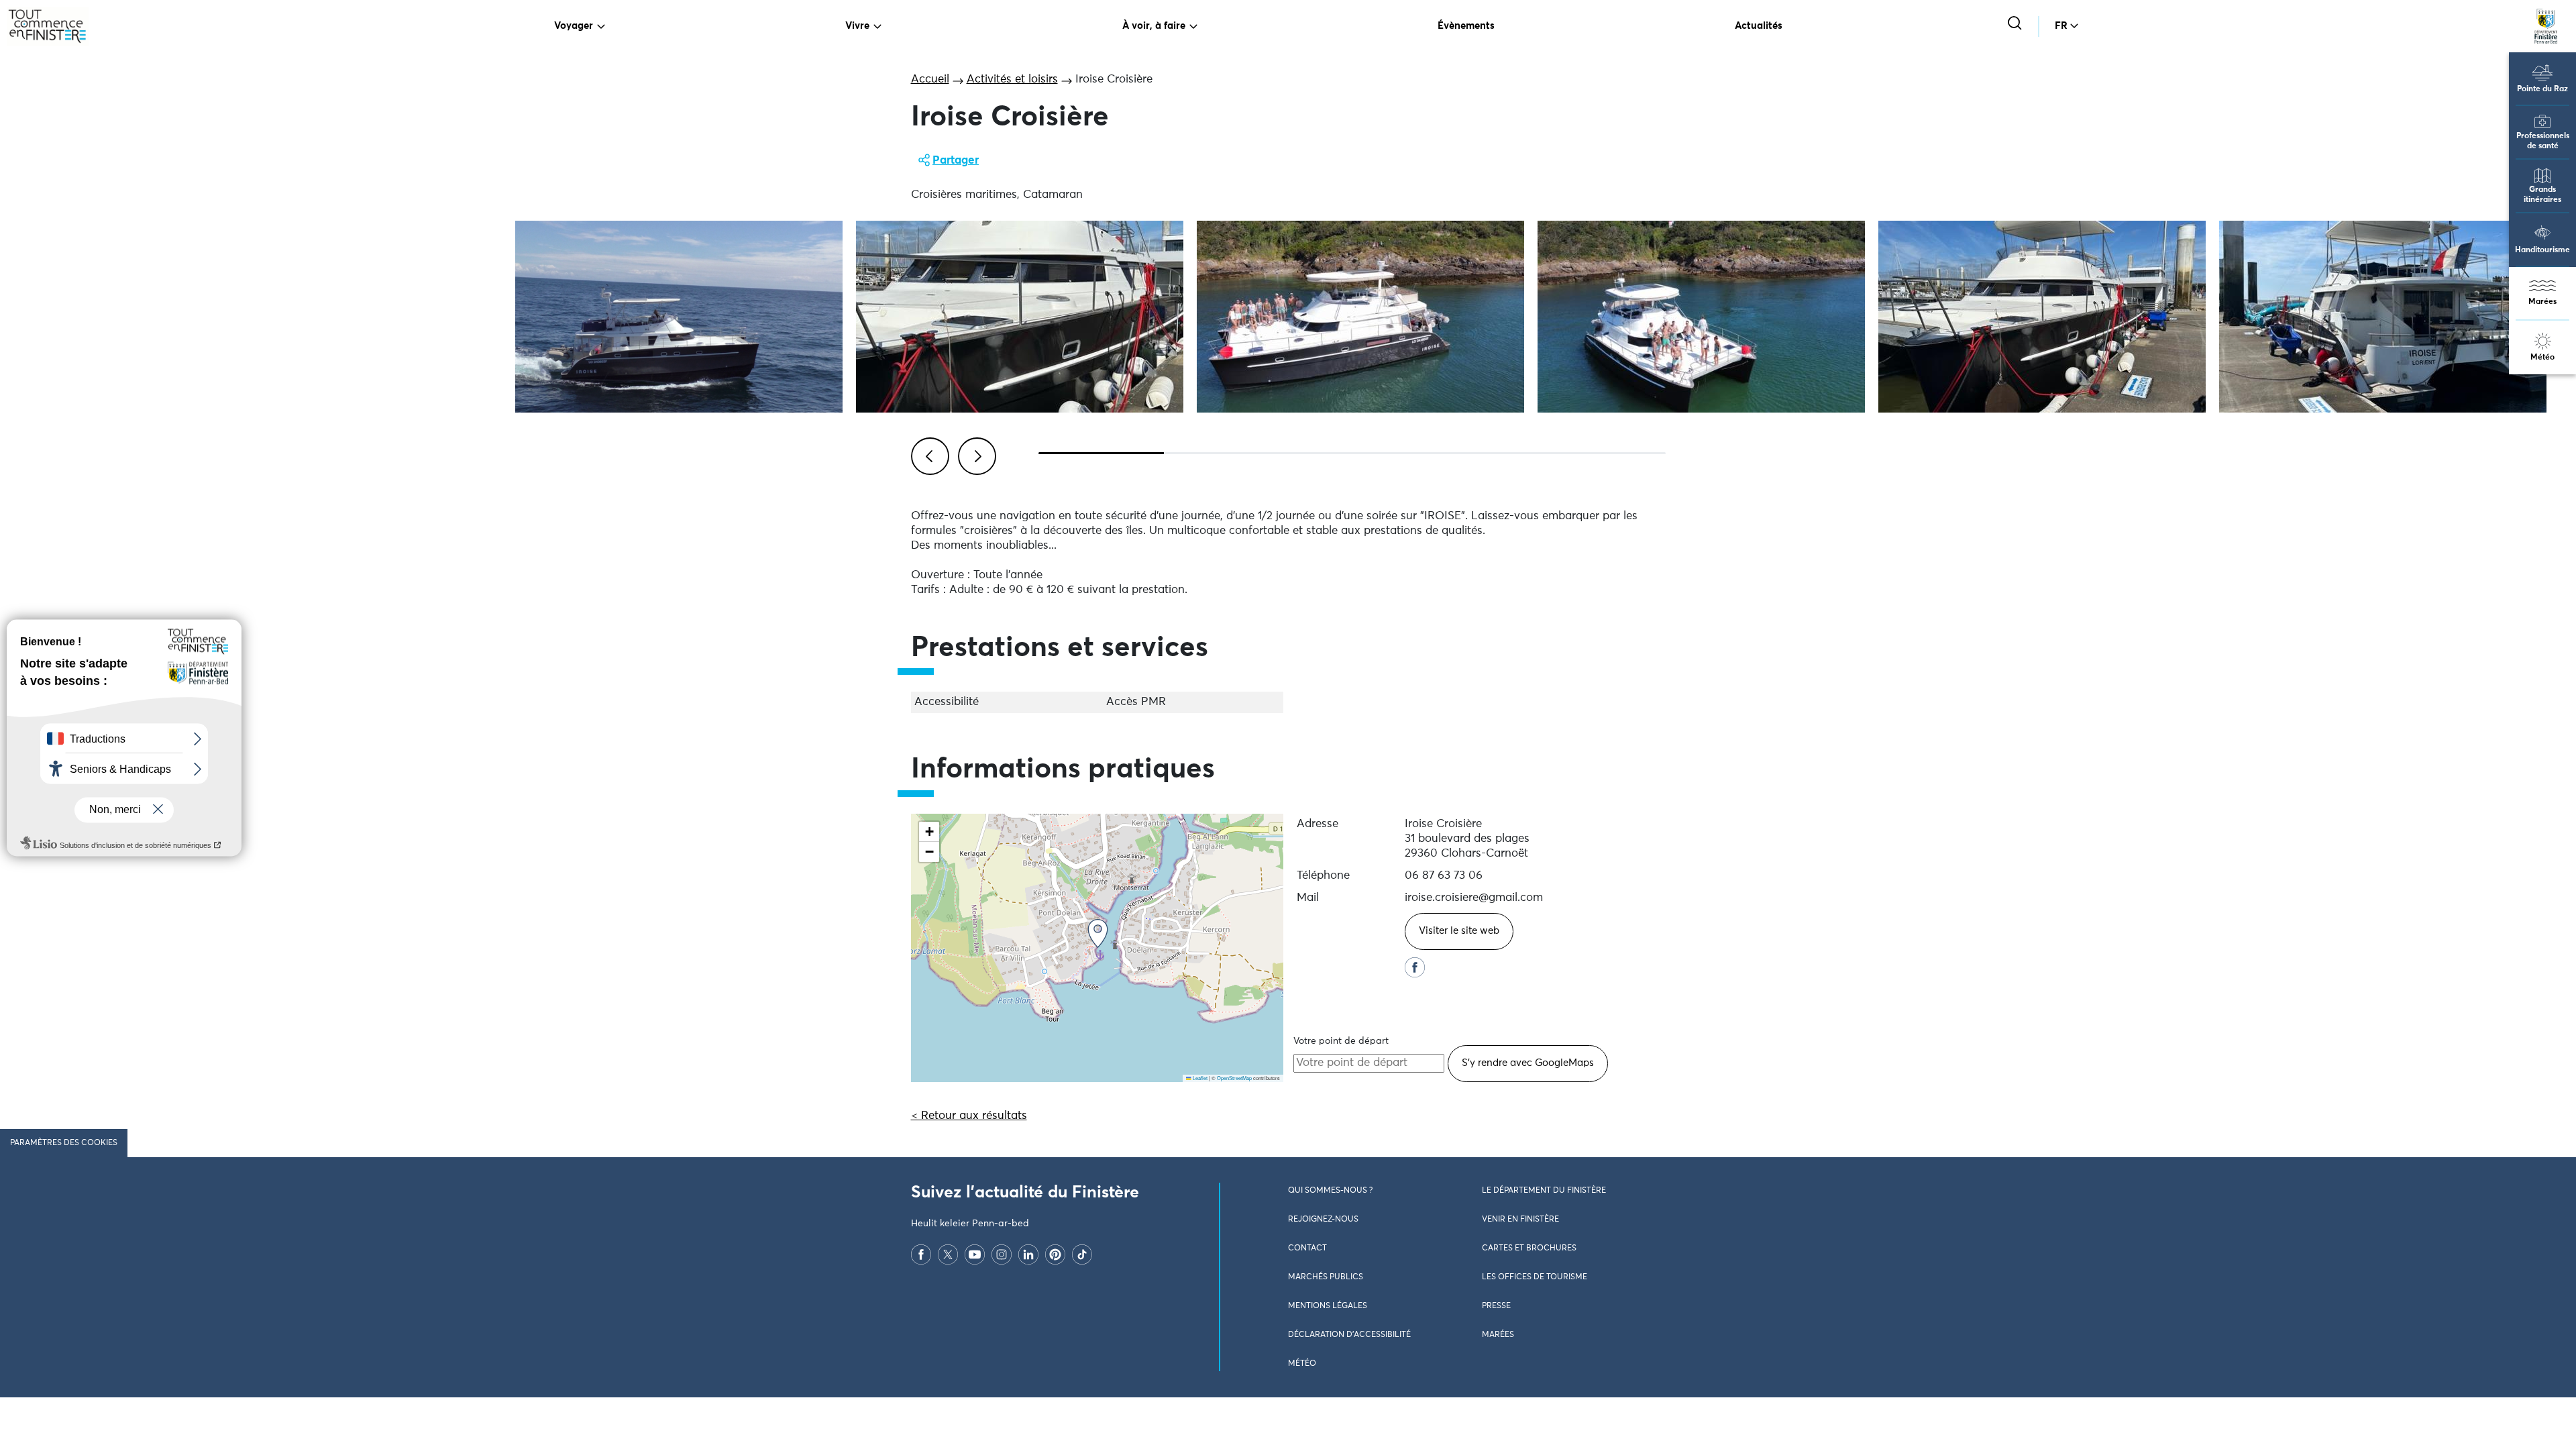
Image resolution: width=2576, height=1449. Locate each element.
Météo (2542, 358)
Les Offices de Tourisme (1535, 1277)
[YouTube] (975, 1254)
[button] (1098, 933)
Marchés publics (1326, 1277)
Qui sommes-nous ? (1330, 1191)
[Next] (975, 454)
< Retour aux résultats (969, 1116)
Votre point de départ (1341, 1041)
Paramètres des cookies (64, 1143)
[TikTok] (1082, 1254)
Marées (2542, 302)
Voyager (574, 26)
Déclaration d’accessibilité (1349, 1335)
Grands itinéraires (2542, 195)
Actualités (1759, 26)
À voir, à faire (1154, 26)
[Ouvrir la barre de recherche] (2016, 24)
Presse (1496, 1306)
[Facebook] (921, 1254)
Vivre (857, 26)
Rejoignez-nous (1323, 1220)
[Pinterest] (1055, 1254)
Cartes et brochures (1529, 1248)
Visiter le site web (1459, 931)
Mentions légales (1328, 1306)
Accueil (930, 79)
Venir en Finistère (1520, 1220)
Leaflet (1199, 1078)
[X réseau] (948, 1254)
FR (2061, 26)
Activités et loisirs (1012, 79)
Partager (956, 161)
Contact (1307, 1248)
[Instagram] (1002, 1254)
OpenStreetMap (1234, 1078)
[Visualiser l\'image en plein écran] (679, 317)
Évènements (1466, 26)
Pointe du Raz (2542, 89)
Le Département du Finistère (1544, 1191)
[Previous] (928, 454)
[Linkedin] (1028, 1254)
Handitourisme (2542, 250)
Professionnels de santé (2543, 141)
